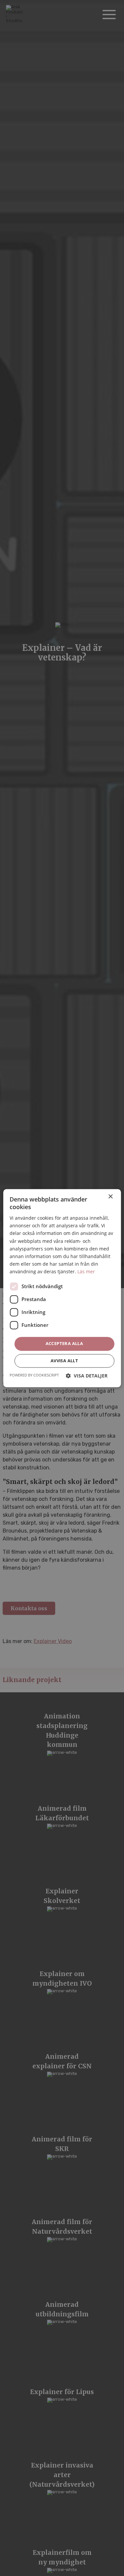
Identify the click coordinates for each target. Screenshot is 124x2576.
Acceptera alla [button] (64, 1343)
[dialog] (62, 1288)
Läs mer (86, 1271)
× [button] (110, 1197)
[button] (87, 1376)
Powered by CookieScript (34, 1375)
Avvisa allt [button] (64, 1361)
